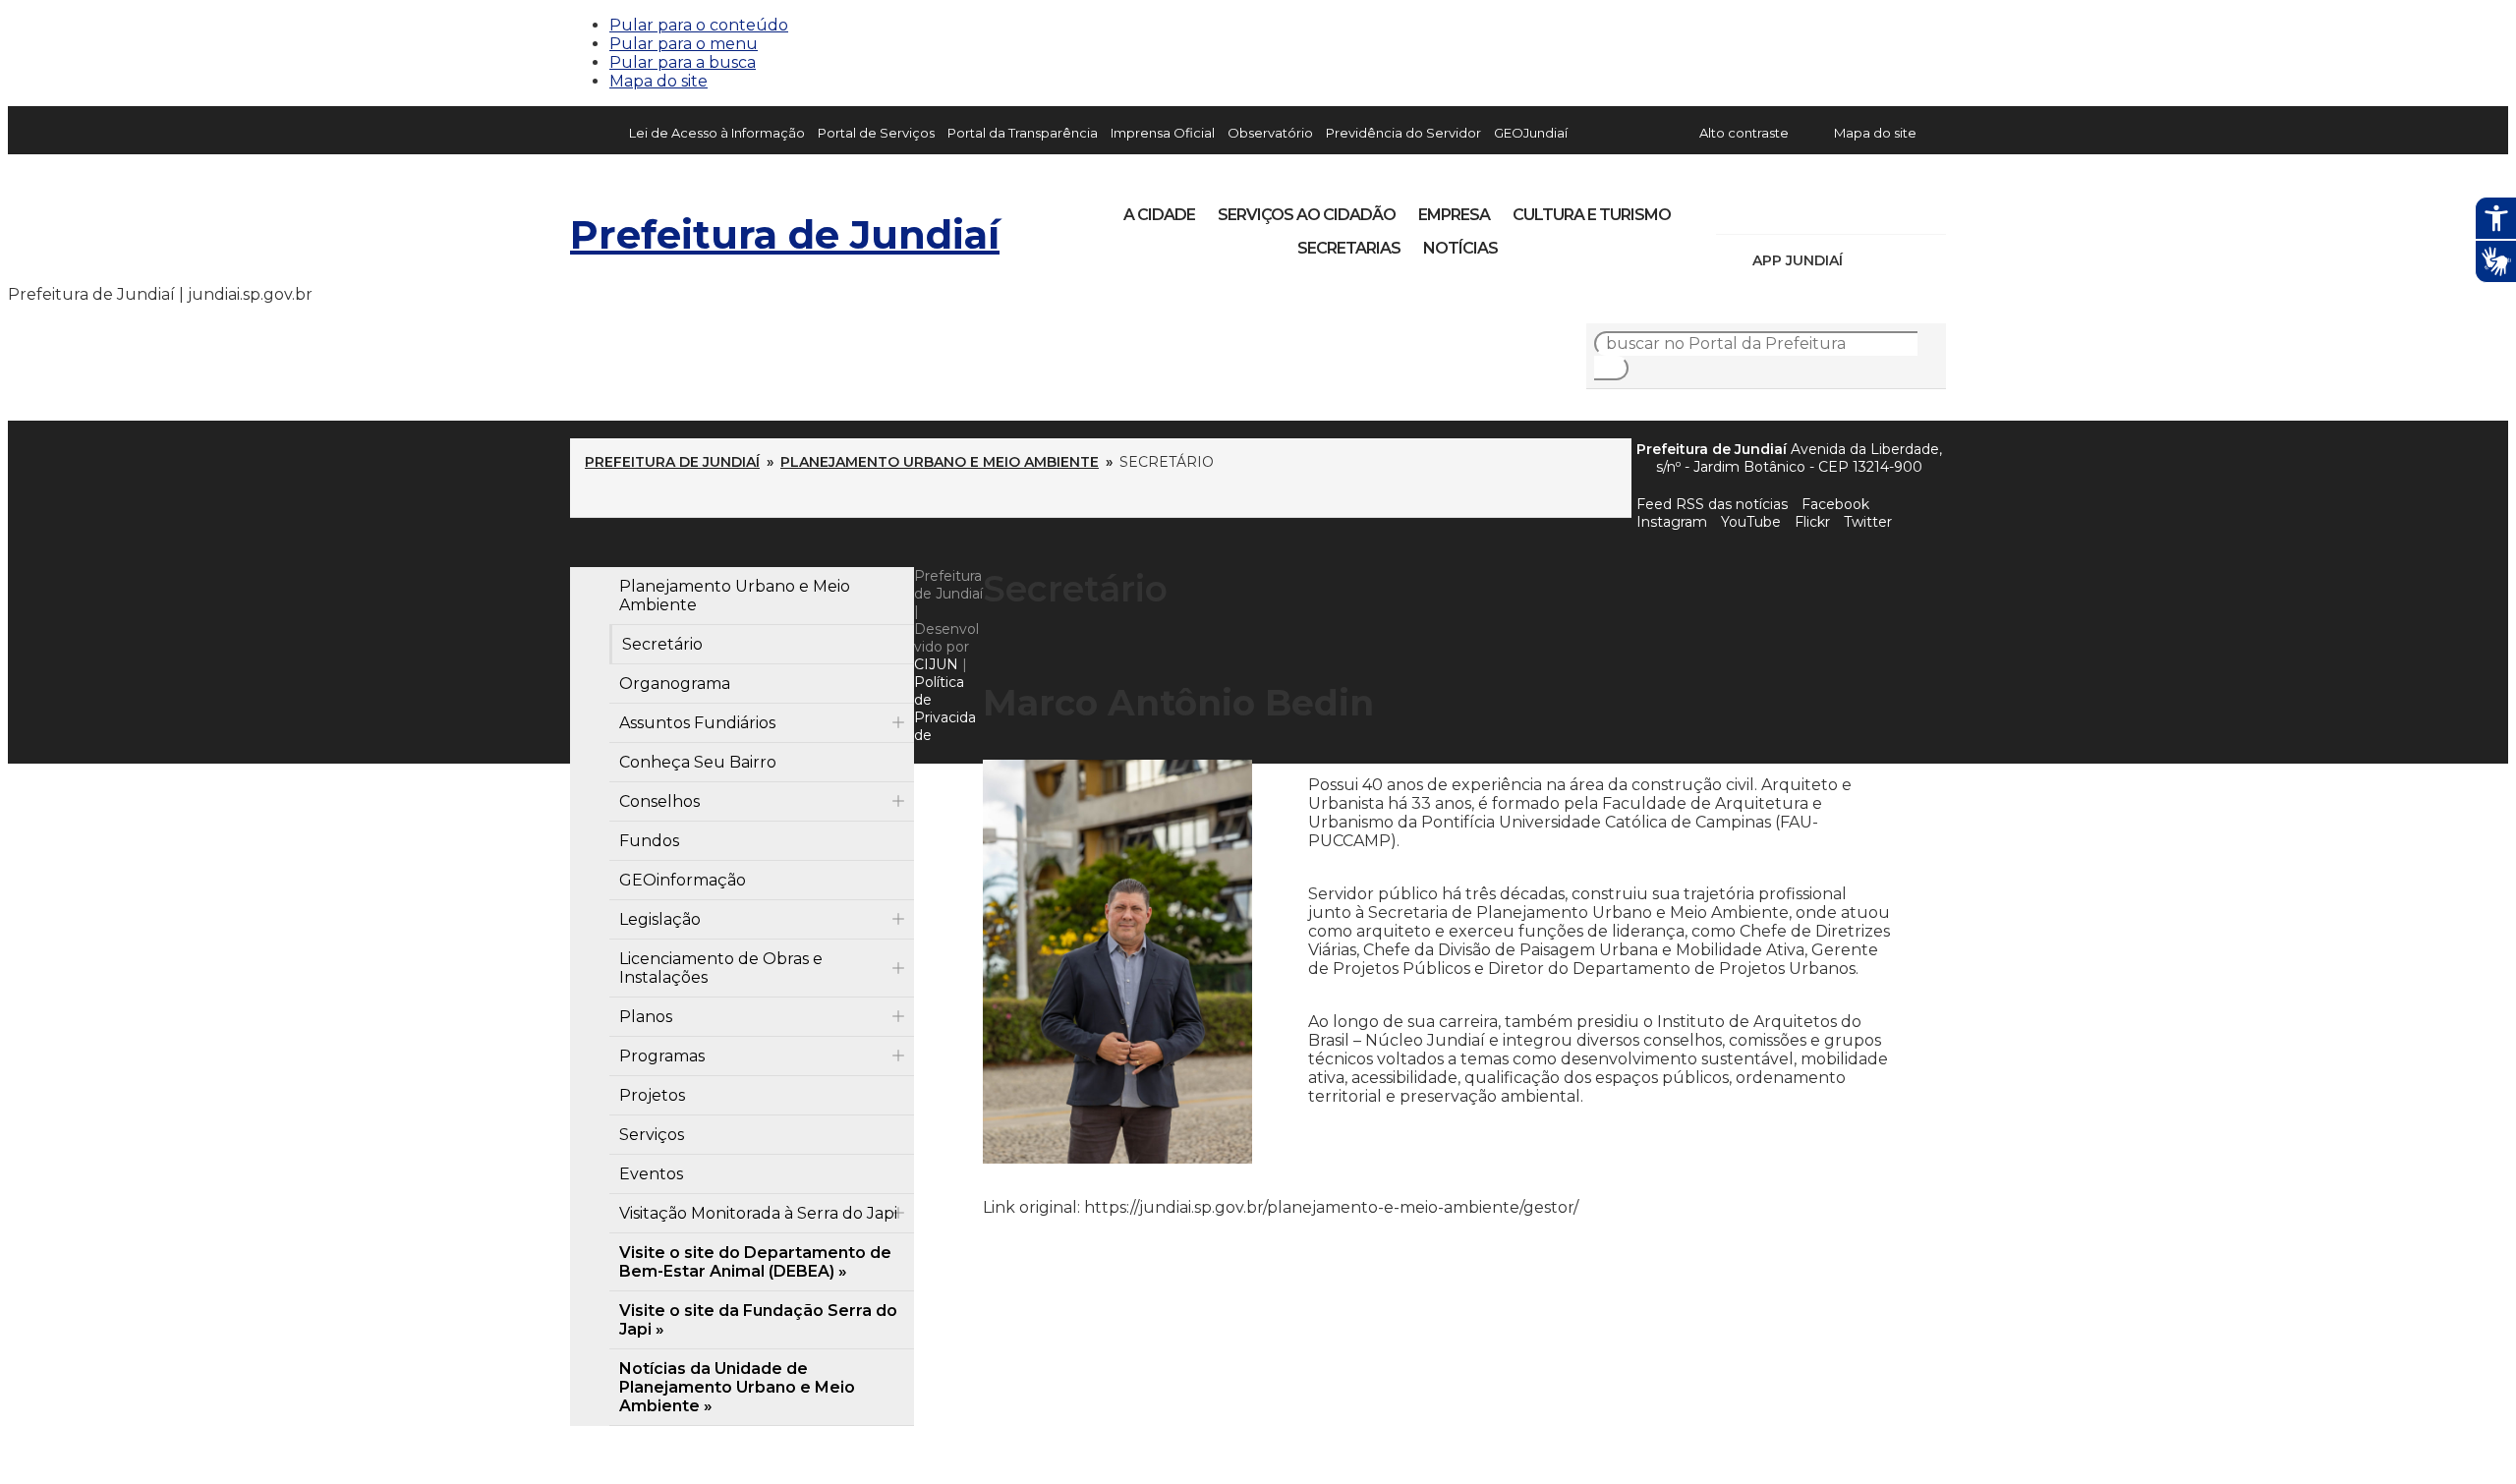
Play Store (1898, 260)
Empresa (1454, 215)
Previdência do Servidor (1403, 133)
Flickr (1901, 208)
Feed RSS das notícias (1712, 504)
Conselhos (659, 801)
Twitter (1868, 522)
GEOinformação (683, 880)
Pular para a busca (683, 62)
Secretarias (1349, 248)
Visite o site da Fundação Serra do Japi (758, 1320)
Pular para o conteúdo (699, 25)
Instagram (1767, 208)
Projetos (652, 1095)
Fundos (649, 841)
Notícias (1460, 248)
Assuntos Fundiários (697, 723)
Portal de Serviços (876, 133)
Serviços (652, 1135)
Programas (662, 1056)
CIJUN (936, 664)
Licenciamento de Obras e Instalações (721, 968)
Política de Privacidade (945, 709)
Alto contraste (1744, 133)
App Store (1864, 260)
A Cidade (1159, 215)
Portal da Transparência (1023, 133)
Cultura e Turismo (1592, 215)
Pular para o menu (684, 44)
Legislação (660, 919)
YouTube (1834, 208)
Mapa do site (658, 81)
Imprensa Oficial (1163, 133)
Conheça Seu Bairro (698, 762)
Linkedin (1867, 208)
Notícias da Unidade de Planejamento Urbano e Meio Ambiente (737, 1387)
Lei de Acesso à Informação (717, 133)
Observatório (1270, 133)
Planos (646, 1017)
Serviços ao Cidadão (1307, 215)
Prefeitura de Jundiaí (785, 234)
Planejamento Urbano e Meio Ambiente (940, 462)
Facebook (1835, 504)
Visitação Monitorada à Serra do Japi (758, 1213)
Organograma (675, 684)
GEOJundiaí (1531, 133)
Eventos (651, 1174)
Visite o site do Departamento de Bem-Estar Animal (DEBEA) (755, 1262)
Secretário (662, 644)
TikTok (1801, 208)
